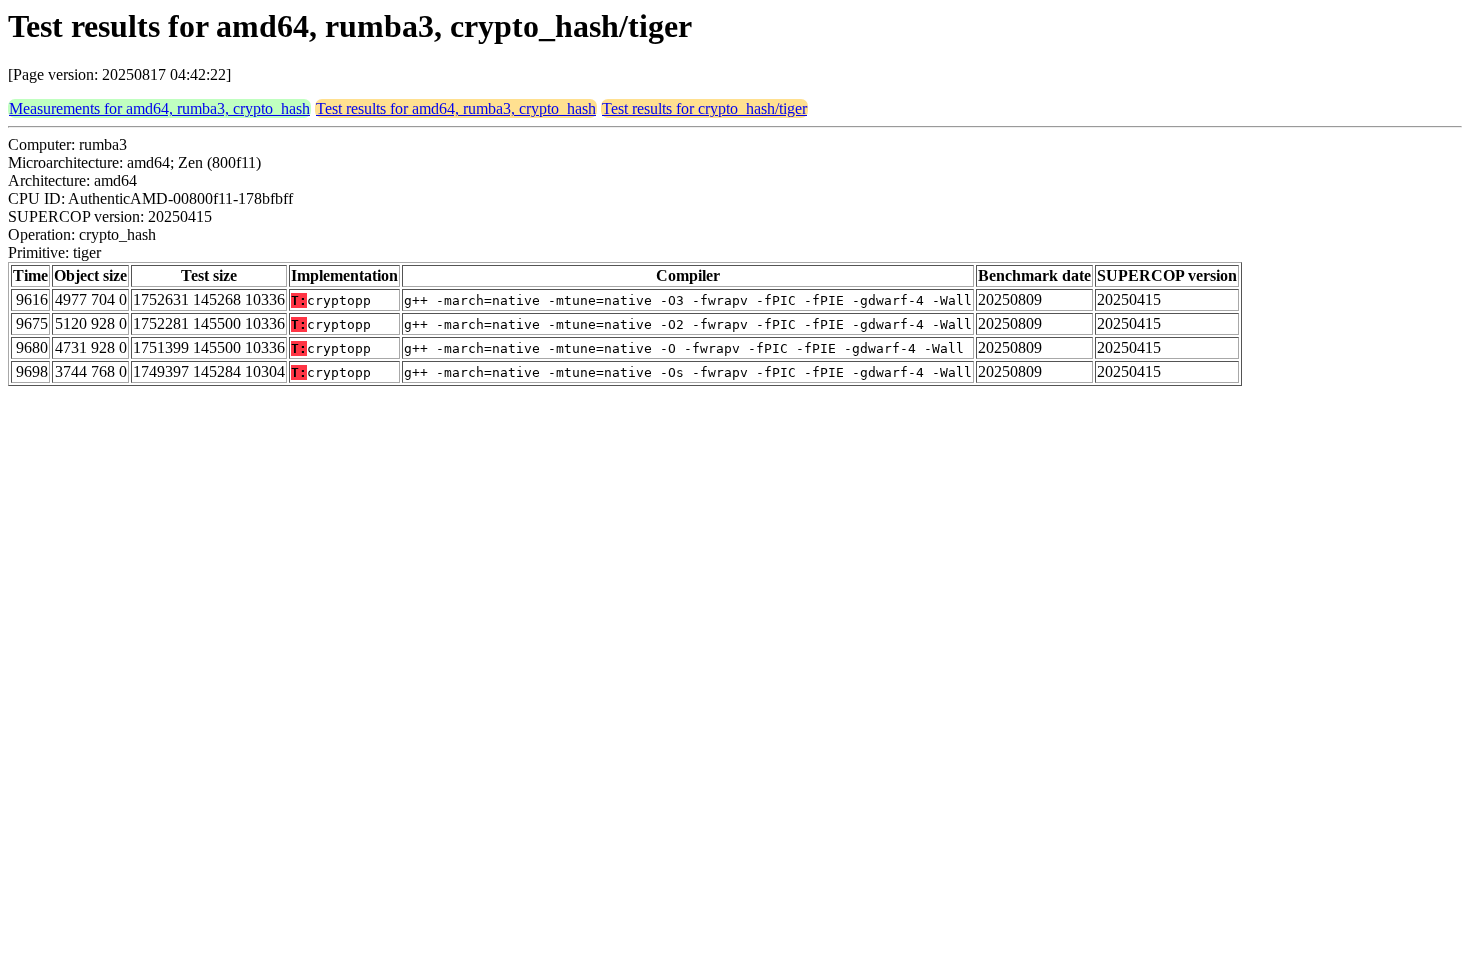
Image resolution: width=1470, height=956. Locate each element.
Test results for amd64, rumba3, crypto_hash (456, 108)
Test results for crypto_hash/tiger (704, 108)
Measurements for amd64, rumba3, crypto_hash (159, 108)
